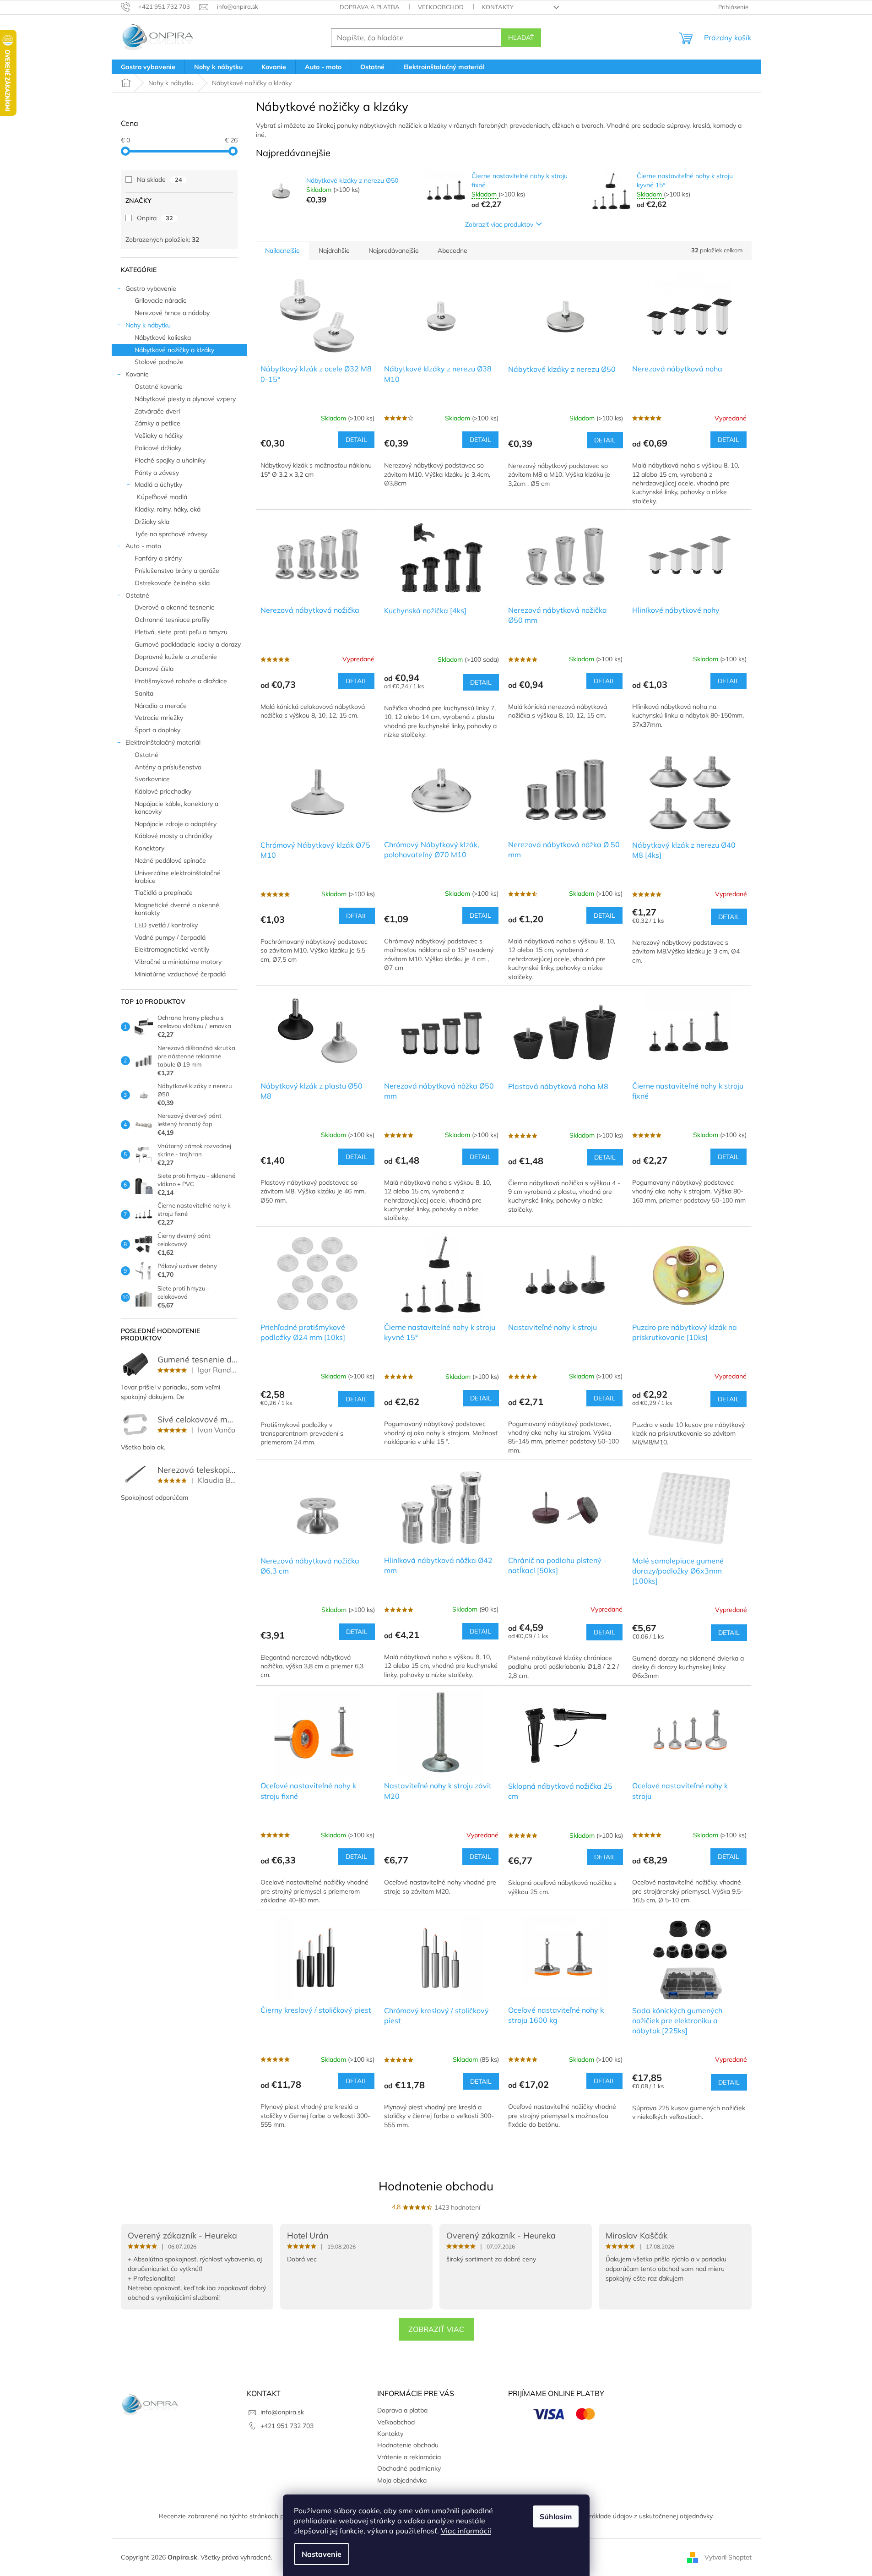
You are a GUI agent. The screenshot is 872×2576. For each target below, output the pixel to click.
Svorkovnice (152, 779)
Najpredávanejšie (394, 251)
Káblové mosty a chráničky (173, 836)
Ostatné (137, 595)
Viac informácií (466, 2531)
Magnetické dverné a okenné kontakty (177, 909)
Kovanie (137, 374)
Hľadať (521, 38)
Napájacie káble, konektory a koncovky (176, 808)
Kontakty (498, 7)
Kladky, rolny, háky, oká (168, 509)
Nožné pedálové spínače (170, 860)
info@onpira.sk (282, 2412)
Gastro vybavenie (151, 289)
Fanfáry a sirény (158, 558)
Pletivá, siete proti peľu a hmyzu (181, 632)
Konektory (149, 848)
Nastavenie (322, 2554)
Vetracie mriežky (159, 718)
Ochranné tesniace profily (172, 620)
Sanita (144, 693)
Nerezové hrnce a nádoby (172, 313)
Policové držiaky (158, 448)
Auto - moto (143, 546)
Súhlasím (556, 2516)
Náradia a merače (161, 706)
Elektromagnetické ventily (172, 949)
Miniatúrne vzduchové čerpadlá (180, 974)
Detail (356, 440)
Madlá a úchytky (158, 485)
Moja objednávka (402, 2480)
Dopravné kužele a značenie (176, 657)
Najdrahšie (334, 251)
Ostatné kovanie (159, 387)
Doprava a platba (370, 7)
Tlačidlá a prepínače (164, 893)
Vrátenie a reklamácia (409, 2457)
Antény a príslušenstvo (168, 767)
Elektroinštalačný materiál (163, 742)
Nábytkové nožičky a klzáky (174, 350)
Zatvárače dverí (157, 411)
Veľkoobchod (441, 7)
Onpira (155, 218)
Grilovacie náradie (161, 300)
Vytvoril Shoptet (728, 2557)
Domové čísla (154, 669)
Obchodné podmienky (409, 2468)
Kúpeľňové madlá (162, 497)
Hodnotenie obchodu (436, 2186)
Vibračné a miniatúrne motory (178, 962)
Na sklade (160, 180)
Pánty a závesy (157, 473)
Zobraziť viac (436, 2329)
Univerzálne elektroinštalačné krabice (178, 877)
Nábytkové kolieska (163, 338)
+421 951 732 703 (287, 2426)
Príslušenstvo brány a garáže (177, 571)
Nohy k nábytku (148, 325)
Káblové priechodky (163, 791)
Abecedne (452, 251)
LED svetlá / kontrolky (166, 925)
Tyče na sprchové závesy (171, 534)
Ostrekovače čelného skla (172, 583)
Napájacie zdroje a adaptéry (176, 824)
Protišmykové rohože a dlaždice (181, 681)
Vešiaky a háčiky (159, 436)
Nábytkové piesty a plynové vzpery (185, 399)
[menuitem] (148, 67)
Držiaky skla (152, 522)
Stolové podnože (159, 362)
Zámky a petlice (157, 423)
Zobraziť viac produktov (499, 224)
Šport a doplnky (157, 730)
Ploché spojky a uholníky (170, 460)
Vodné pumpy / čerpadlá (170, 937)
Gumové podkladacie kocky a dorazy (188, 644)
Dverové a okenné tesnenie (175, 607)
